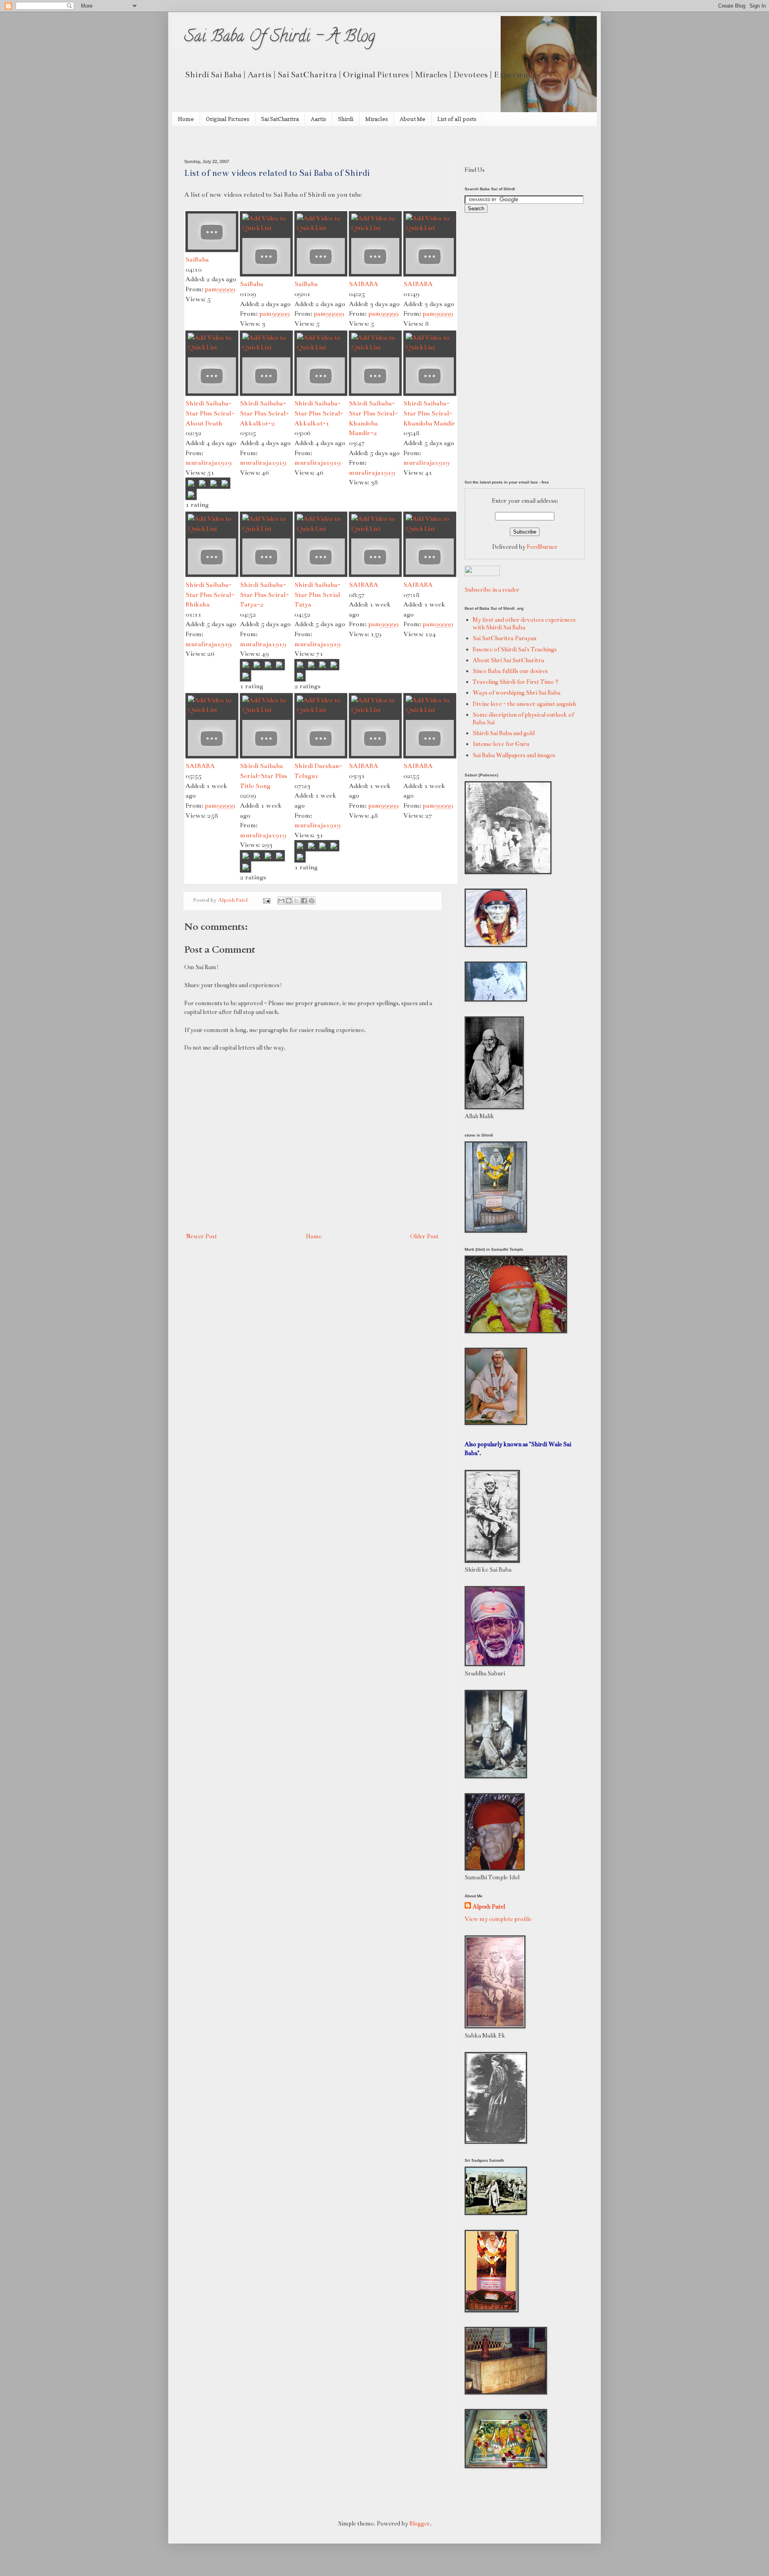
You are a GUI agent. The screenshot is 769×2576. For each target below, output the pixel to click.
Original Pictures (227, 119)
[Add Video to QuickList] (266, 228)
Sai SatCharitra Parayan (504, 638)
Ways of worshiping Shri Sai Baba (516, 693)
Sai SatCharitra (280, 119)
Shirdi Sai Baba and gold (504, 733)
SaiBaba (197, 259)
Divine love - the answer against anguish (524, 704)
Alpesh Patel (489, 1907)
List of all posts (457, 119)
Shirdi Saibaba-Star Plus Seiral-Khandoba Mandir (429, 413)
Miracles (376, 119)
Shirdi (346, 119)
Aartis (318, 119)
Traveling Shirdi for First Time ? (515, 682)
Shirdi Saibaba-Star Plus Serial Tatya (317, 595)
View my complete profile (498, 1919)
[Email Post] (266, 900)
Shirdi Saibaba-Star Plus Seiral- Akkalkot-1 (319, 413)
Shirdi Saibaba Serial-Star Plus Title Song (264, 776)
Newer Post (202, 1236)
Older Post (424, 1236)
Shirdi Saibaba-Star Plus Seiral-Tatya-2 (264, 595)
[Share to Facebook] (304, 901)
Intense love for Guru (501, 744)
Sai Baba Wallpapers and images (514, 755)
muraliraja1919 (208, 463)
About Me (413, 119)
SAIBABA (363, 284)
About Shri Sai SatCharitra (508, 660)
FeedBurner (542, 547)
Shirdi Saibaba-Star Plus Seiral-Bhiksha (210, 595)
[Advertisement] (278, 142)
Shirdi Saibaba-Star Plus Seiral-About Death (210, 413)
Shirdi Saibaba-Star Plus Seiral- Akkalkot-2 (264, 413)
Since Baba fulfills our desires (510, 671)
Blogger (420, 2524)
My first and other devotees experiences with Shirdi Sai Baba (524, 624)
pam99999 (220, 289)
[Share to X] (296, 901)
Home (186, 119)
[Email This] (281, 901)
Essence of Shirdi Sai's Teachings (515, 649)
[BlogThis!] (289, 901)
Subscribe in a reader (492, 590)
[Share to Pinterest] (312, 901)
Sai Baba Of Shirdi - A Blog (280, 38)
